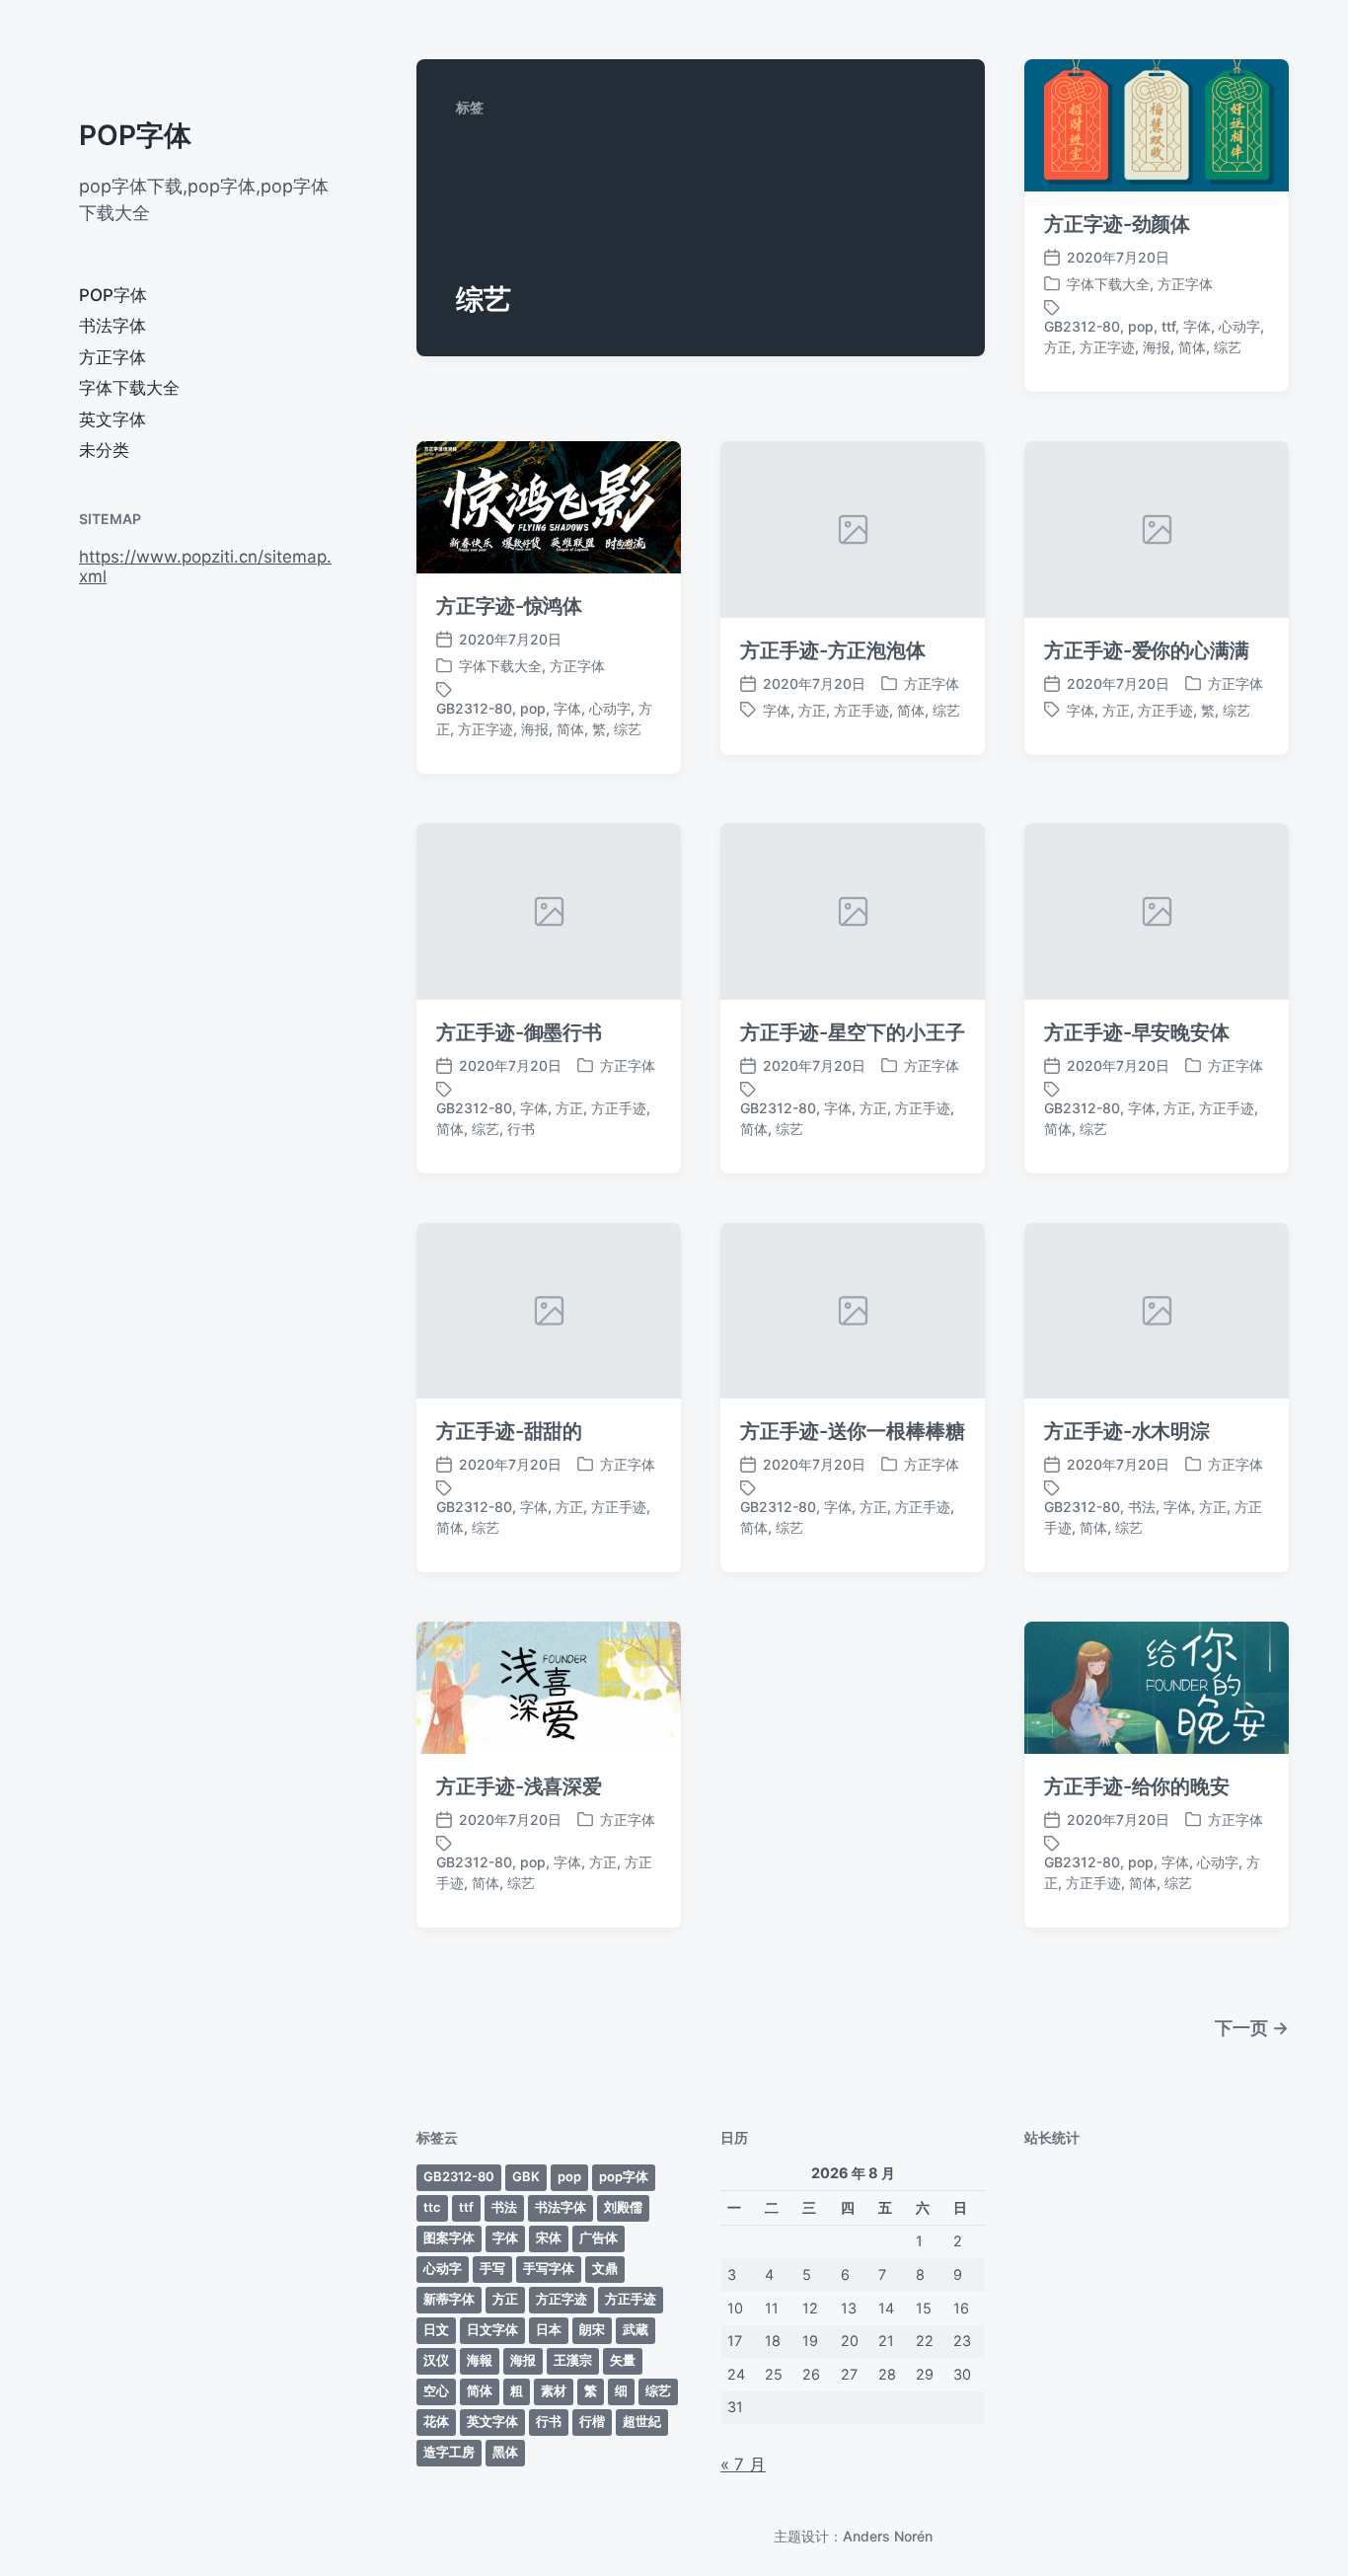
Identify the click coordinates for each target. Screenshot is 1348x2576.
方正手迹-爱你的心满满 (1147, 650)
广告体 (599, 2237)
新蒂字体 (449, 2299)
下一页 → (1252, 2028)
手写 (492, 2268)
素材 (554, 2390)
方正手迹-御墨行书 (519, 1032)
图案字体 (449, 2237)
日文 (436, 2329)
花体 (436, 2421)
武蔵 (636, 2329)
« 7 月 (743, 2464)
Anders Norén (888, 2536)
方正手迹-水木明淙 (1127, 1431)
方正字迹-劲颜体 (1117, 224)
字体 (1197, 326)
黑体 (505, 2452)
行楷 (592, 2421)
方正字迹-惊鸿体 (509, 606)
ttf (1168, 326)
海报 (1157, 347)
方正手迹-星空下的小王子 (853, 1032)
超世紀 (642, 2421)
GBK (526, 2176)
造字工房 (449, 2452)
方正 (1058, 347)
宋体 (549, 2237)
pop (1141, 326)
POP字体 (135, 135)
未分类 (104, 450)
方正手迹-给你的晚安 (1137, 1786)
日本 (549, 2329)
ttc (432, 2207)
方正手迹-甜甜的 (509, 1431)
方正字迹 (1107, 347)
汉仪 (436, 2360)
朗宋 (592, 2329)
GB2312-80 (1082, 326)
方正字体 (112, 357)
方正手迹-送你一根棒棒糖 (853, 1431)
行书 (521, 1129)
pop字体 (624, 2176)
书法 (1142, 1507)
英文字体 (112, 419)
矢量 (623, 2360)
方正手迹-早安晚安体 (1137, 1032)
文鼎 (605, 2268)
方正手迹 (861, 710)
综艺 (1228, 347)
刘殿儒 (623, 2207)
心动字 (1239, 326)
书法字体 (112, 326)
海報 (480, 2360)
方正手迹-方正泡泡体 (833, 650)
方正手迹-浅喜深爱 (519, 1786)
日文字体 (492, 2329)
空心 (436, 2390)
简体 (1192, 347)
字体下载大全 (129, 388)
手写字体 (549, 2268)
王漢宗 (573, 2360)
